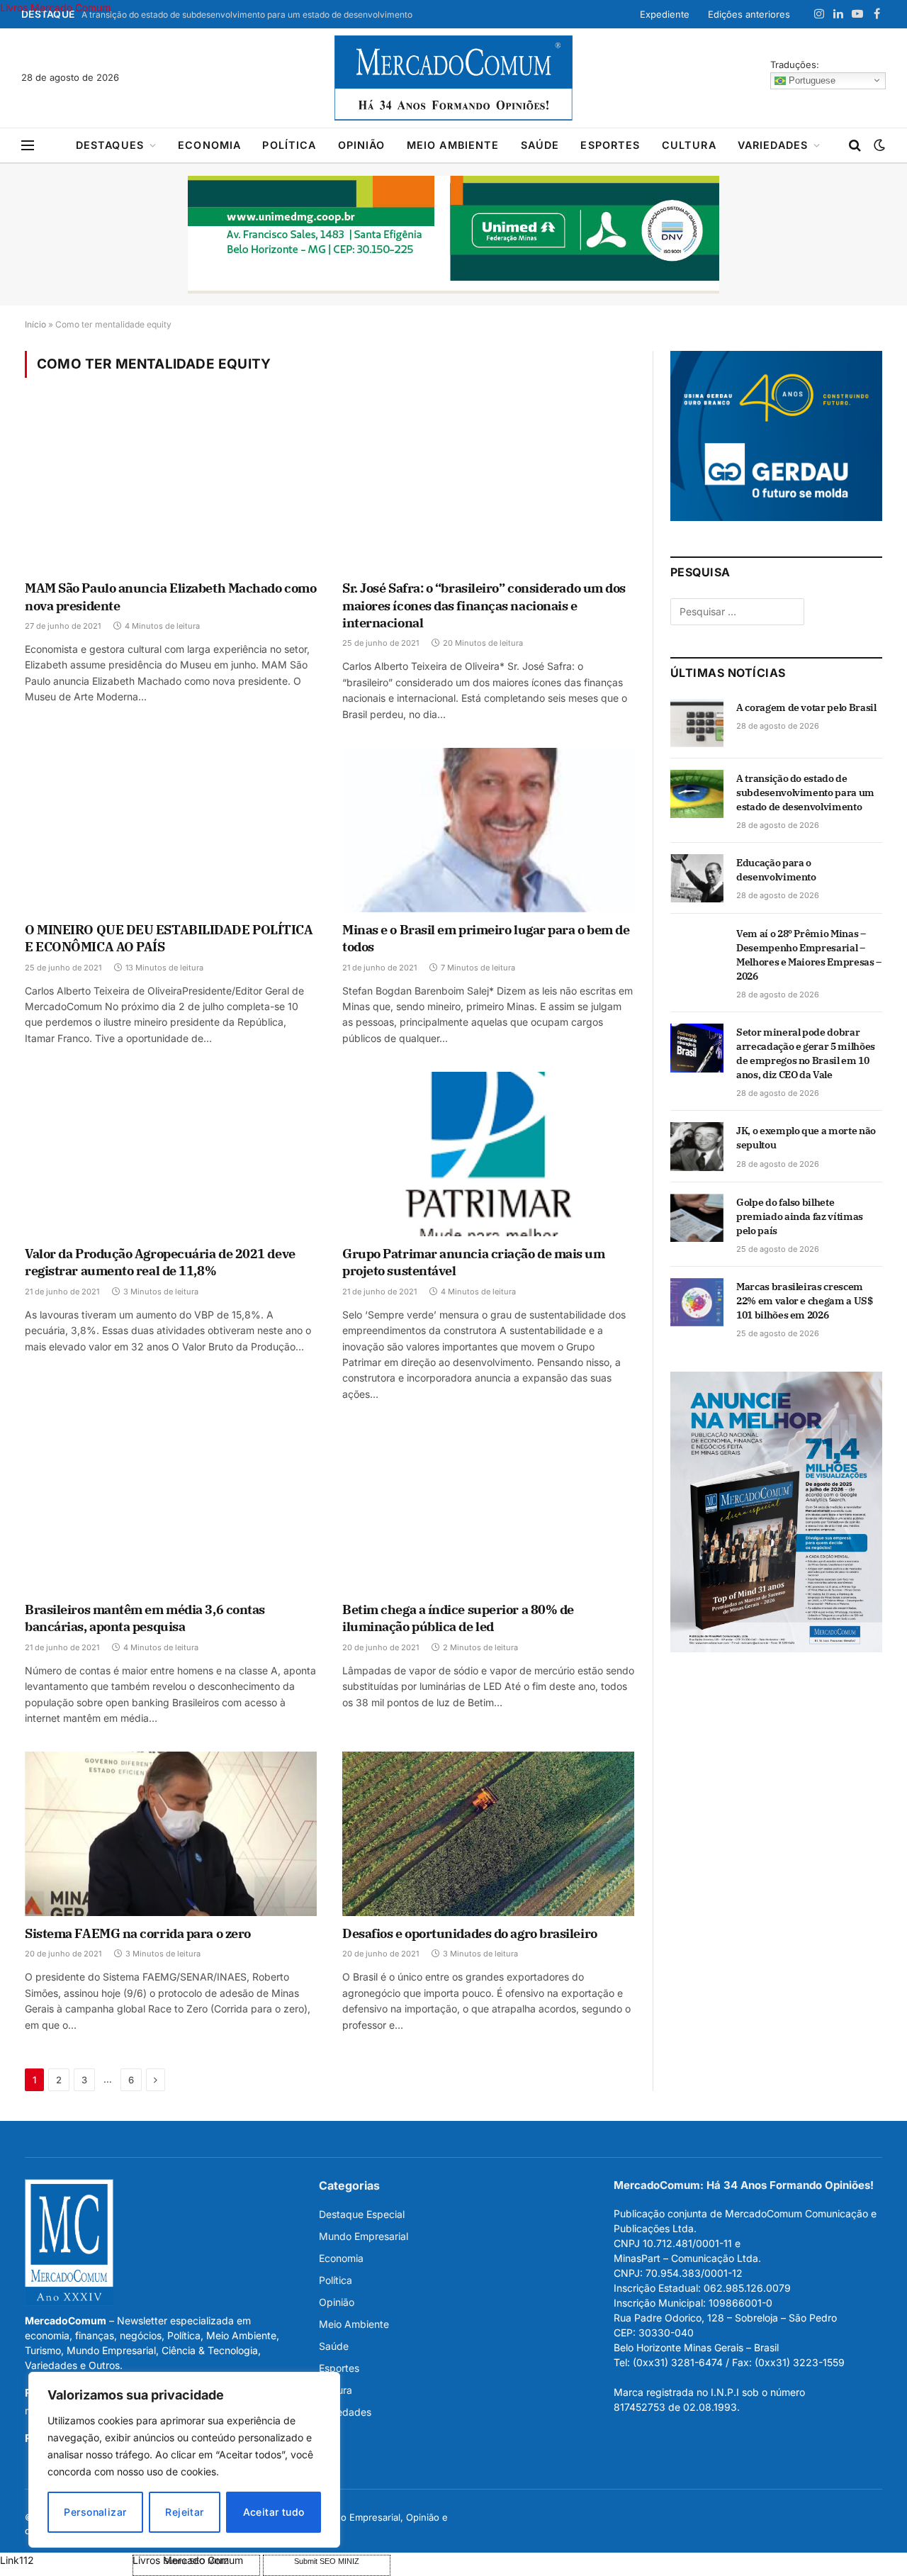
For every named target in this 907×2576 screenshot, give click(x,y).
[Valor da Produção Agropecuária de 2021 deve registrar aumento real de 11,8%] (171, 1154)
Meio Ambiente (453, 145)
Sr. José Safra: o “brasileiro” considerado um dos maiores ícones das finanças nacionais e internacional (484, 605)
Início (35, 324)
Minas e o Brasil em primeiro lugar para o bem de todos (486, 938)
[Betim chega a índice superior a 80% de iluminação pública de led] (488, 1510)
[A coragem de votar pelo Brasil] (697, 723)
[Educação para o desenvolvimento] (697, 878)
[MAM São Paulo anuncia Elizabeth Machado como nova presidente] (171, 488)
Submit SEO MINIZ (327, 2561)
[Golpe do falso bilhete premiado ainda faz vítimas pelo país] (697, 1218)
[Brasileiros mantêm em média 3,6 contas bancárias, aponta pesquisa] (171, 1510)
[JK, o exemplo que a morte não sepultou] (697, 1146)
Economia (209, 145)
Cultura (689, 145)
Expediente (665, 14)
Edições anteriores (749, 14)
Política (289, 145)
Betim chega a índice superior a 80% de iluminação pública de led (458, 1618)
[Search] (855, 146)
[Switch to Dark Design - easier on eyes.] (878, 145)
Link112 (17, 2560)
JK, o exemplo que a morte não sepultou (806, 1138)
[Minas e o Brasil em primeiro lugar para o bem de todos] (488, 830)
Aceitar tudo (274, 2512)
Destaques (110, 145)
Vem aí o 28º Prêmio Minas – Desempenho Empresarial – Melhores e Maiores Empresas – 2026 (809, 955)
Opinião (362, 145)
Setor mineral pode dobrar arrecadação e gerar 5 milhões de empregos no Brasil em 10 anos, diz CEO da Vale (806, 1053)
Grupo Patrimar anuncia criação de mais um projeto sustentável (474, 1262)
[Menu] (28, 146)
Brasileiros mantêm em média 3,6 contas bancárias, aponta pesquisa (145, 1618)
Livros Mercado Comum (55, 7)
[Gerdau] (776, 517)
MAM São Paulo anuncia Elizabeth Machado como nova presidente (170, 597)
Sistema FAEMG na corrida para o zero (138, 1933)
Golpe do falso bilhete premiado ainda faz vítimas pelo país (800, 1216)
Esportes (610, 145)
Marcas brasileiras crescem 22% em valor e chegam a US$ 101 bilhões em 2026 (805, 1301)
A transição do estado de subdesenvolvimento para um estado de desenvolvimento (247, 15)
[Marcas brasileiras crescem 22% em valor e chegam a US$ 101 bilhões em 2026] (697, 1302)
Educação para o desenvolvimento (776, 870)
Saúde (540, 145)
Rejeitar (184, 2512)
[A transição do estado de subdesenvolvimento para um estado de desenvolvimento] (697, 794)
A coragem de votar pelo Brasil (806, 707)
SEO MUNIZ (65, 2560)
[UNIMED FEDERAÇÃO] (453, 235)
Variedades (773, 145)
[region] (184, 2460)
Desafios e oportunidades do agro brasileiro (470, 1933)
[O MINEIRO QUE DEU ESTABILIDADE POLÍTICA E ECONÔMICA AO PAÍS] (171, 830)
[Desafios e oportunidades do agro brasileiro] (488, 1834)
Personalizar (95, 2512)
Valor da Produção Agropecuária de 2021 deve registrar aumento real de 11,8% (160, 1262)
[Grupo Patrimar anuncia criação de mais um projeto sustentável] (488, 1154)
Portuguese (811, 80)
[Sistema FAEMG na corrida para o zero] (171, 1834)
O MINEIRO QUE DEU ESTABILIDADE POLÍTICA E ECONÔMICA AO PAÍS (169, 938)
